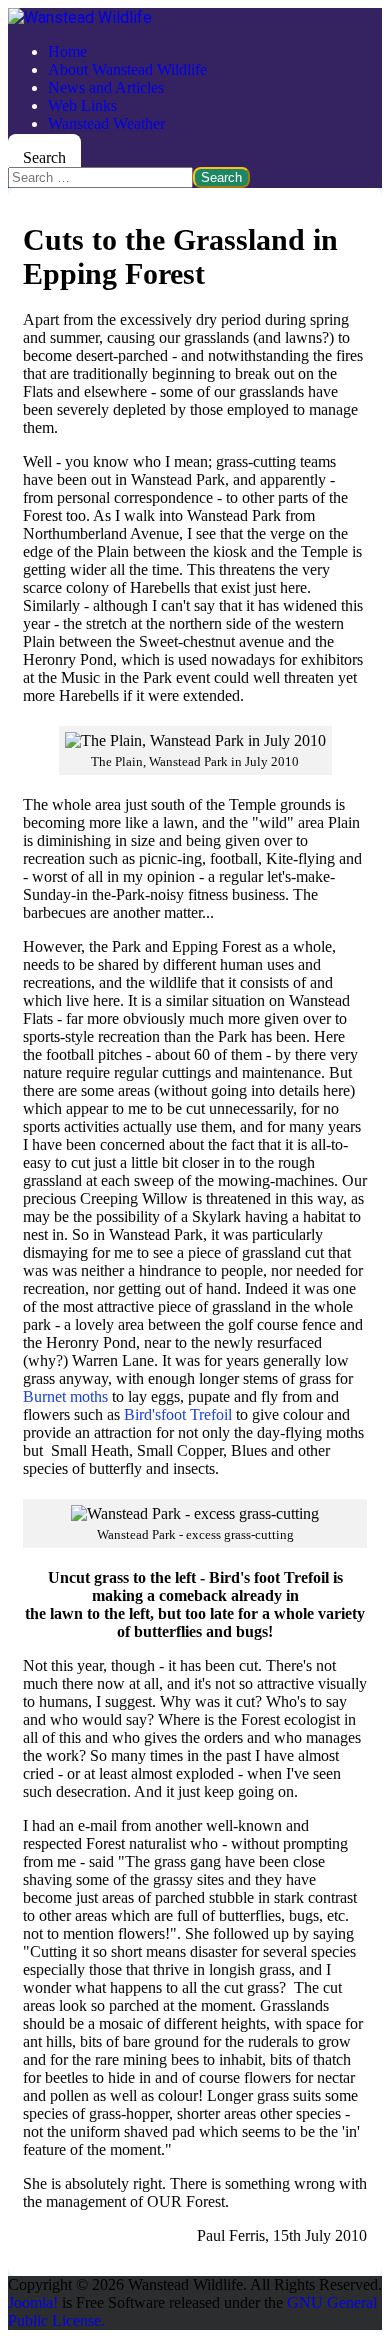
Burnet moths (65, 1396)
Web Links (82, 105)
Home (67, 51)
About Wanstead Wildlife (127, 69)
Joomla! (33, 2302)
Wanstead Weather (106, 123)
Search (44, 157)
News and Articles (106, 87)
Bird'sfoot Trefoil (178, 1414)
